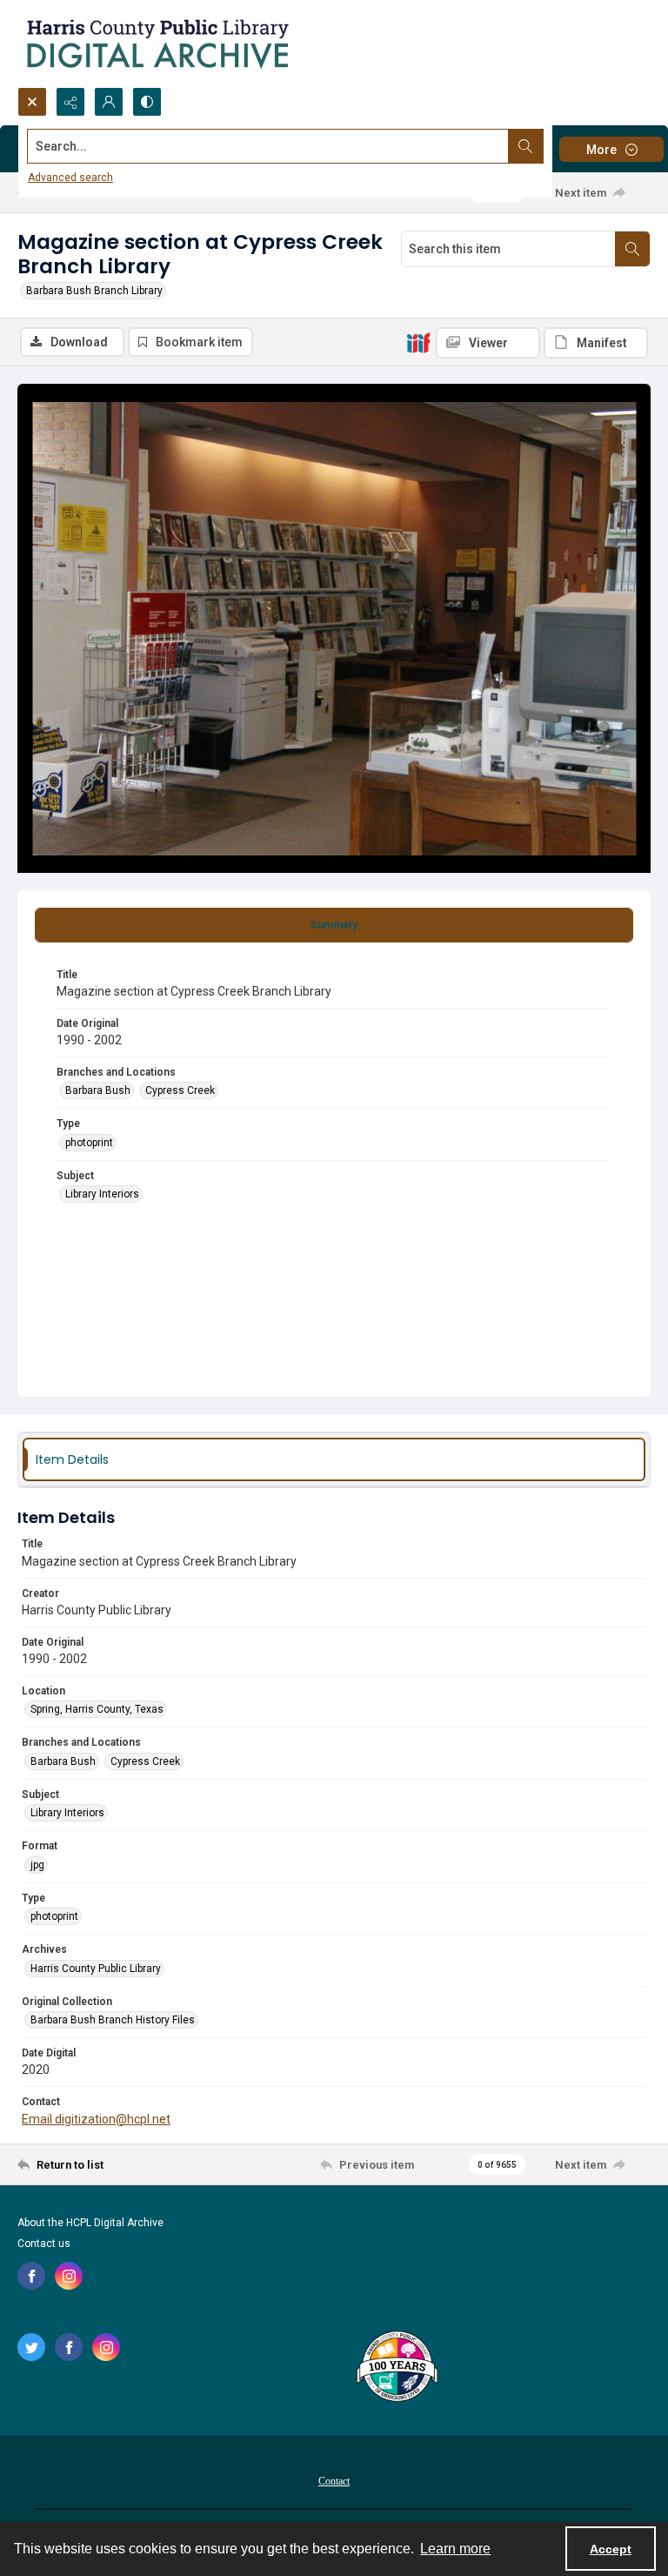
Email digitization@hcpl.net (96, 2119)
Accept (611, 2549)
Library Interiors (102, 1194)
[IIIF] (418, 342)
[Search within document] (632, 249)
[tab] (334, 925)
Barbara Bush (98, 1090)
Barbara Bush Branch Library (94, 291)
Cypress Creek (180, 1090)
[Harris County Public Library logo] (396, 2368)
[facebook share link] (31, 2276)
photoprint (89, 1143)
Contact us (44, 2244)
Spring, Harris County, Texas (97, 1709)
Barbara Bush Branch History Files (113, 2020)
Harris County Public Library (96, 1969)
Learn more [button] (455, 2549)
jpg (37, 1865)
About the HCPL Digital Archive (90, 2223)
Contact (334, 2481)
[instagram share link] (69, 2276)
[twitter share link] (31, 2347)
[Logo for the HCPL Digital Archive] (157, 44)
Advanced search (70, 178)
